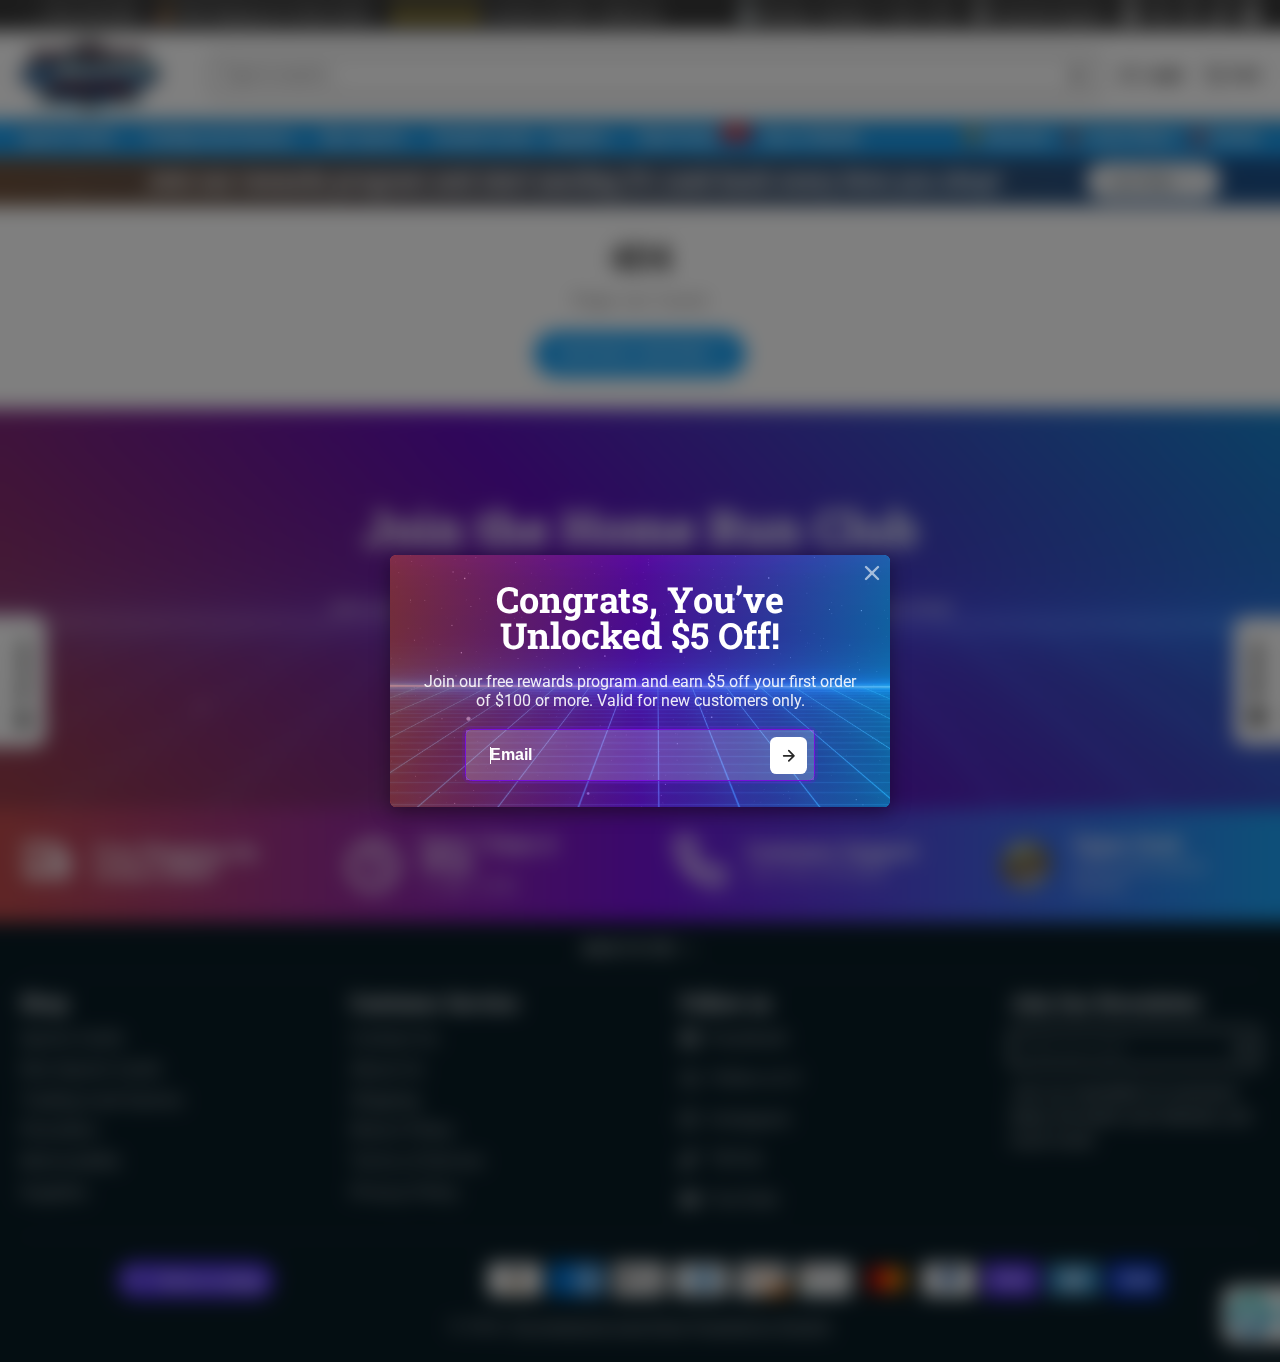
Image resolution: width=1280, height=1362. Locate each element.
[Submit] (788, 755)
